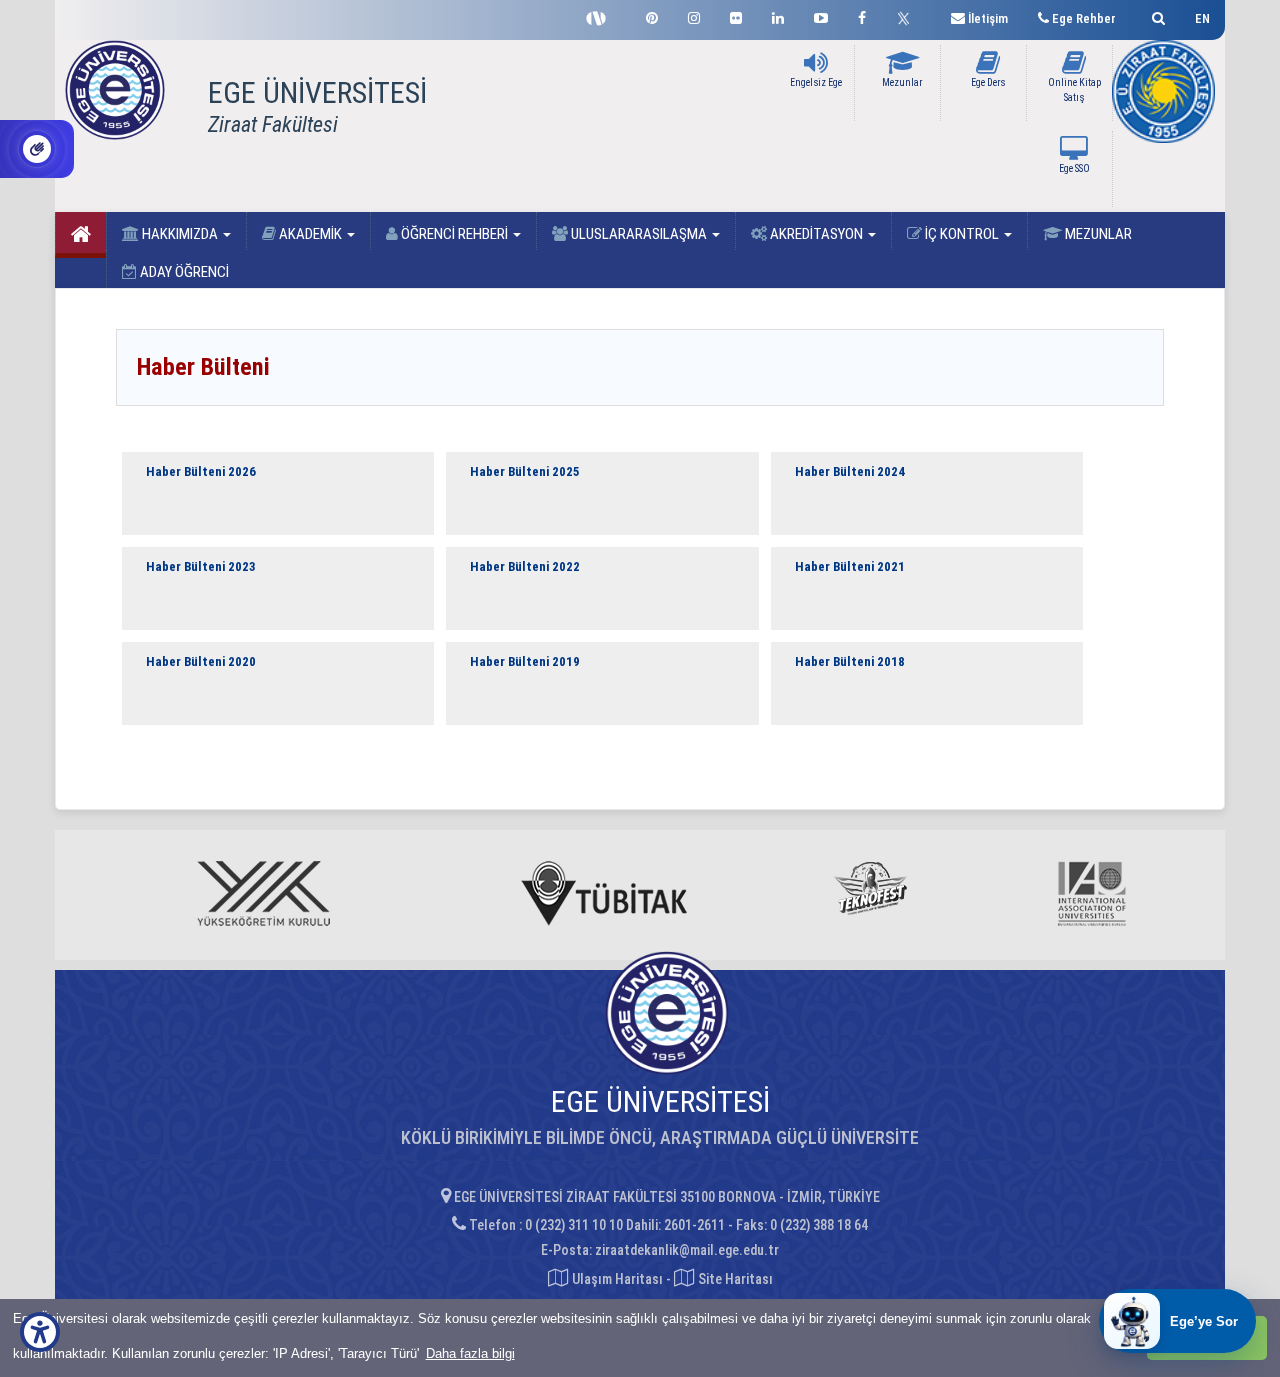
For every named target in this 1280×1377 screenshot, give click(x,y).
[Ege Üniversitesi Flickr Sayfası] (736, 15)
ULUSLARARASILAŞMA (639, 234)
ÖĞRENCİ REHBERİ (454, 234)
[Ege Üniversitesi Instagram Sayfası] (694, 15)
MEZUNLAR (1097, 234)
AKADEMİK (310, 234)
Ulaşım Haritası (616, 1279)
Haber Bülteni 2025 (525, 471)
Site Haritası (734, 1279)
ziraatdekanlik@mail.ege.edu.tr (687, 1250)
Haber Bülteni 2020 (201, 661)
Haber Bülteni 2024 (850, 471)
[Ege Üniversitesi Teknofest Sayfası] (601, 16)
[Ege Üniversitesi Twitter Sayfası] (908, 16)
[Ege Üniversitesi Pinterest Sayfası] (652, 15)
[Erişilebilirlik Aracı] (40, 1332)
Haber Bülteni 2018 (850, 661)
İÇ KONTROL (962, 234)
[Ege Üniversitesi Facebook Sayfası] (862, 15)
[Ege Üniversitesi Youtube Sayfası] (821, 15)
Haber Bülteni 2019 (525, 661)
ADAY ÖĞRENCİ (183, 272)
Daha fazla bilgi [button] (470, 1353)
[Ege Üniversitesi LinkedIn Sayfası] (778, 15)
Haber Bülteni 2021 (850, 566)
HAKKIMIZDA (180, 234)
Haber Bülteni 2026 (201, 471)
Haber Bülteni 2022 (525, 566)
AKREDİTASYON (816, 234)
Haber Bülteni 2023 (201, 566)
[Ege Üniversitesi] (1155, 15)
